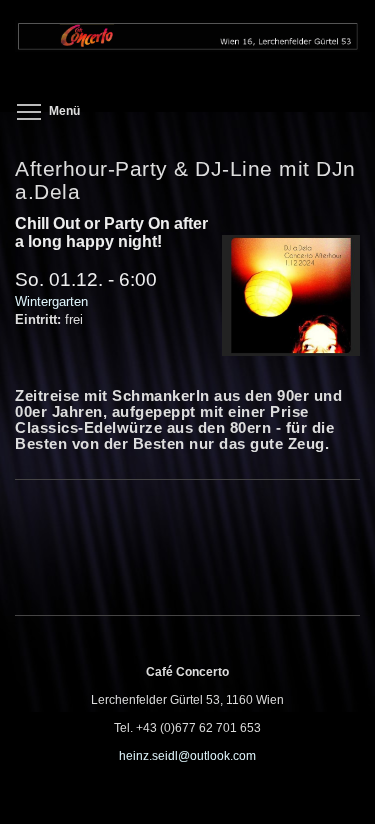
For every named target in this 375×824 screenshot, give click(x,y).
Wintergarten (51, 301)
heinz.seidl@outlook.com (187, 756)
